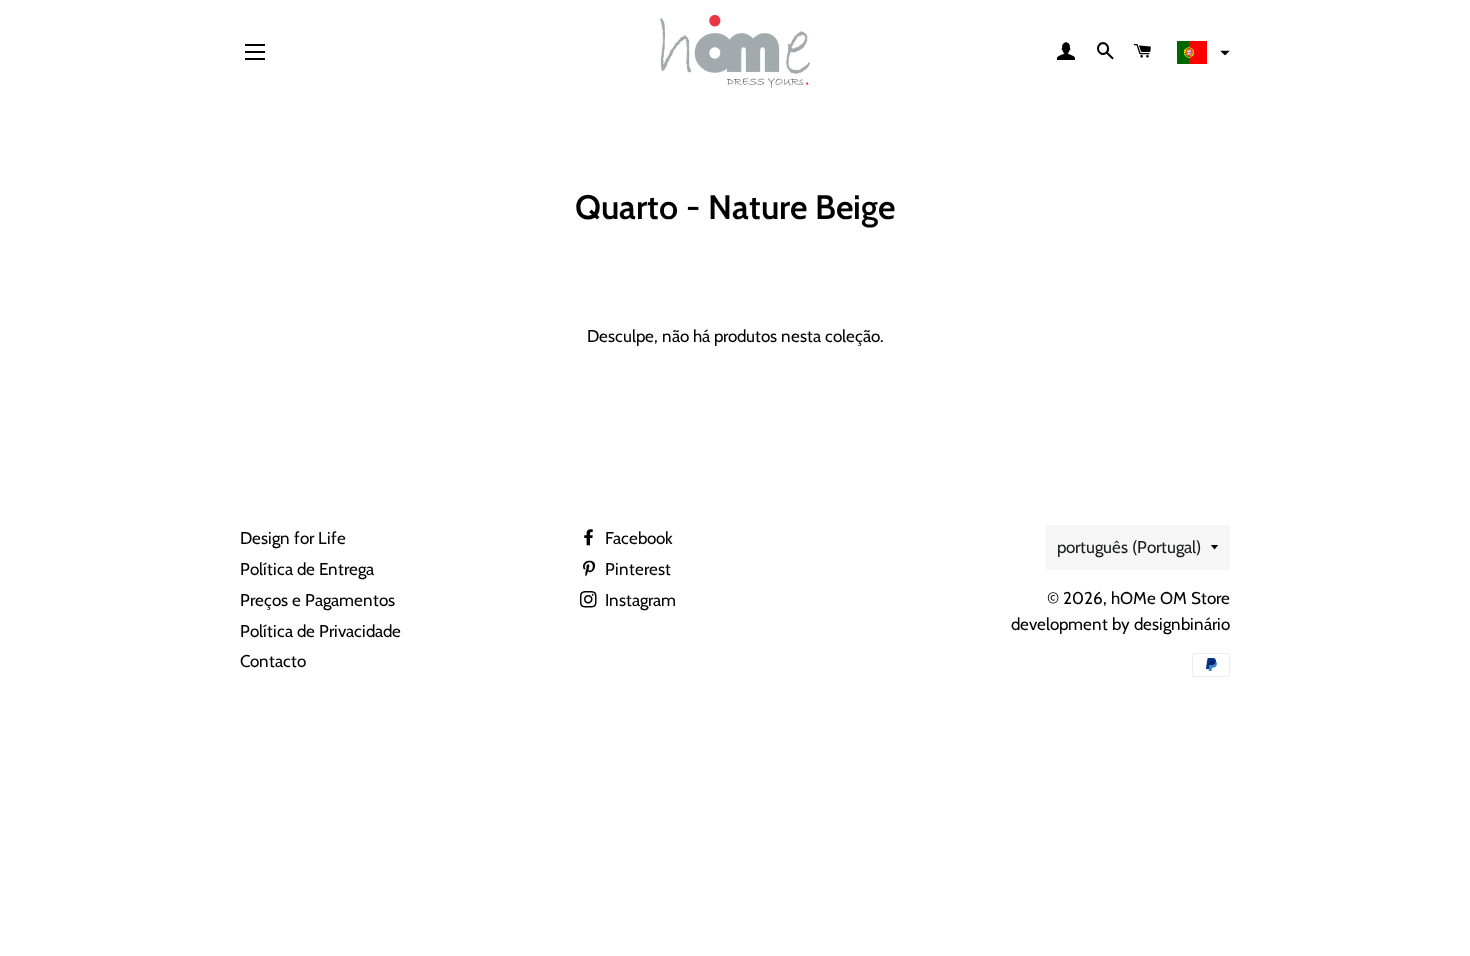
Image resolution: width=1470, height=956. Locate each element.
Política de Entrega (307, 569)
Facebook (637, 538)
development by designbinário (1120, 624)
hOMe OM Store (1170, 598)
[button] (1201, 53)
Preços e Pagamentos (317, 600)
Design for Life (293, 538)
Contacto (273, 661)
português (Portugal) (1129, 547)
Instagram (638, 600)
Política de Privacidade (320, 631)
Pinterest (636, 569)
